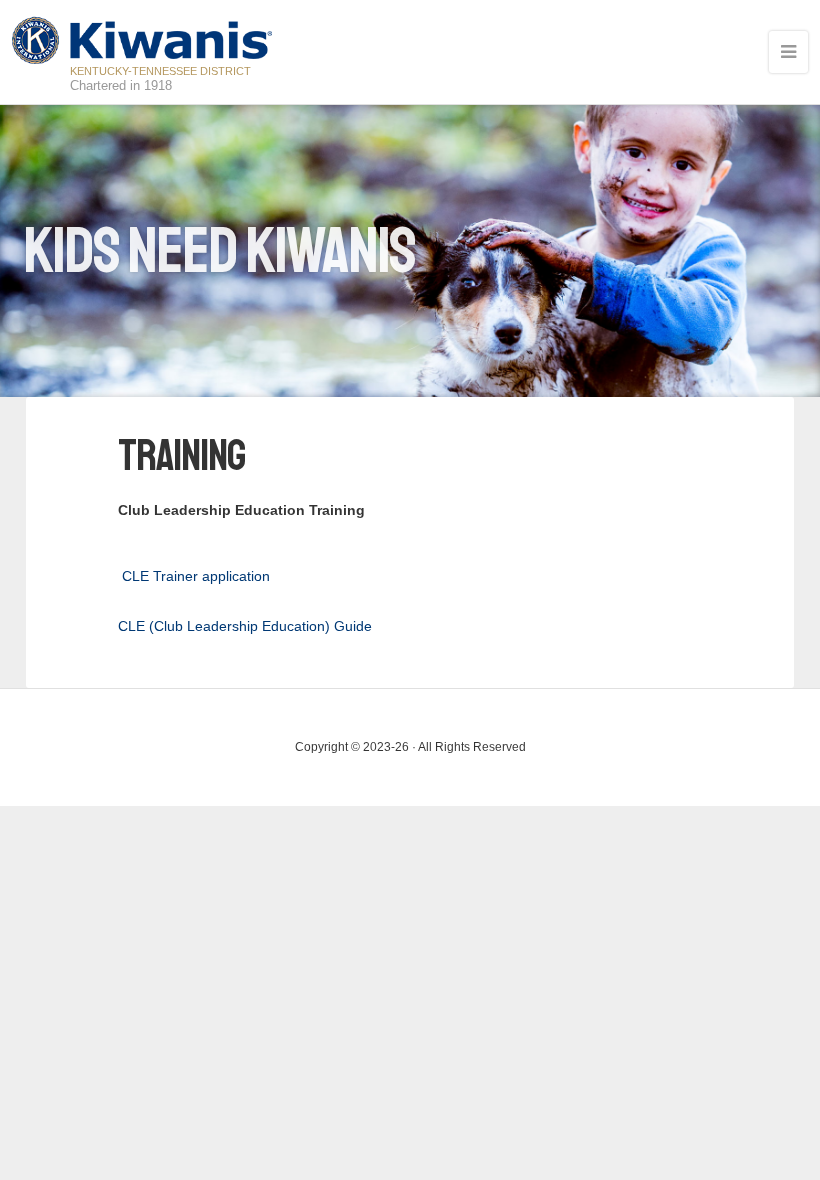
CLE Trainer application (196, 576)
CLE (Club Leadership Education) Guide (245, 626)
